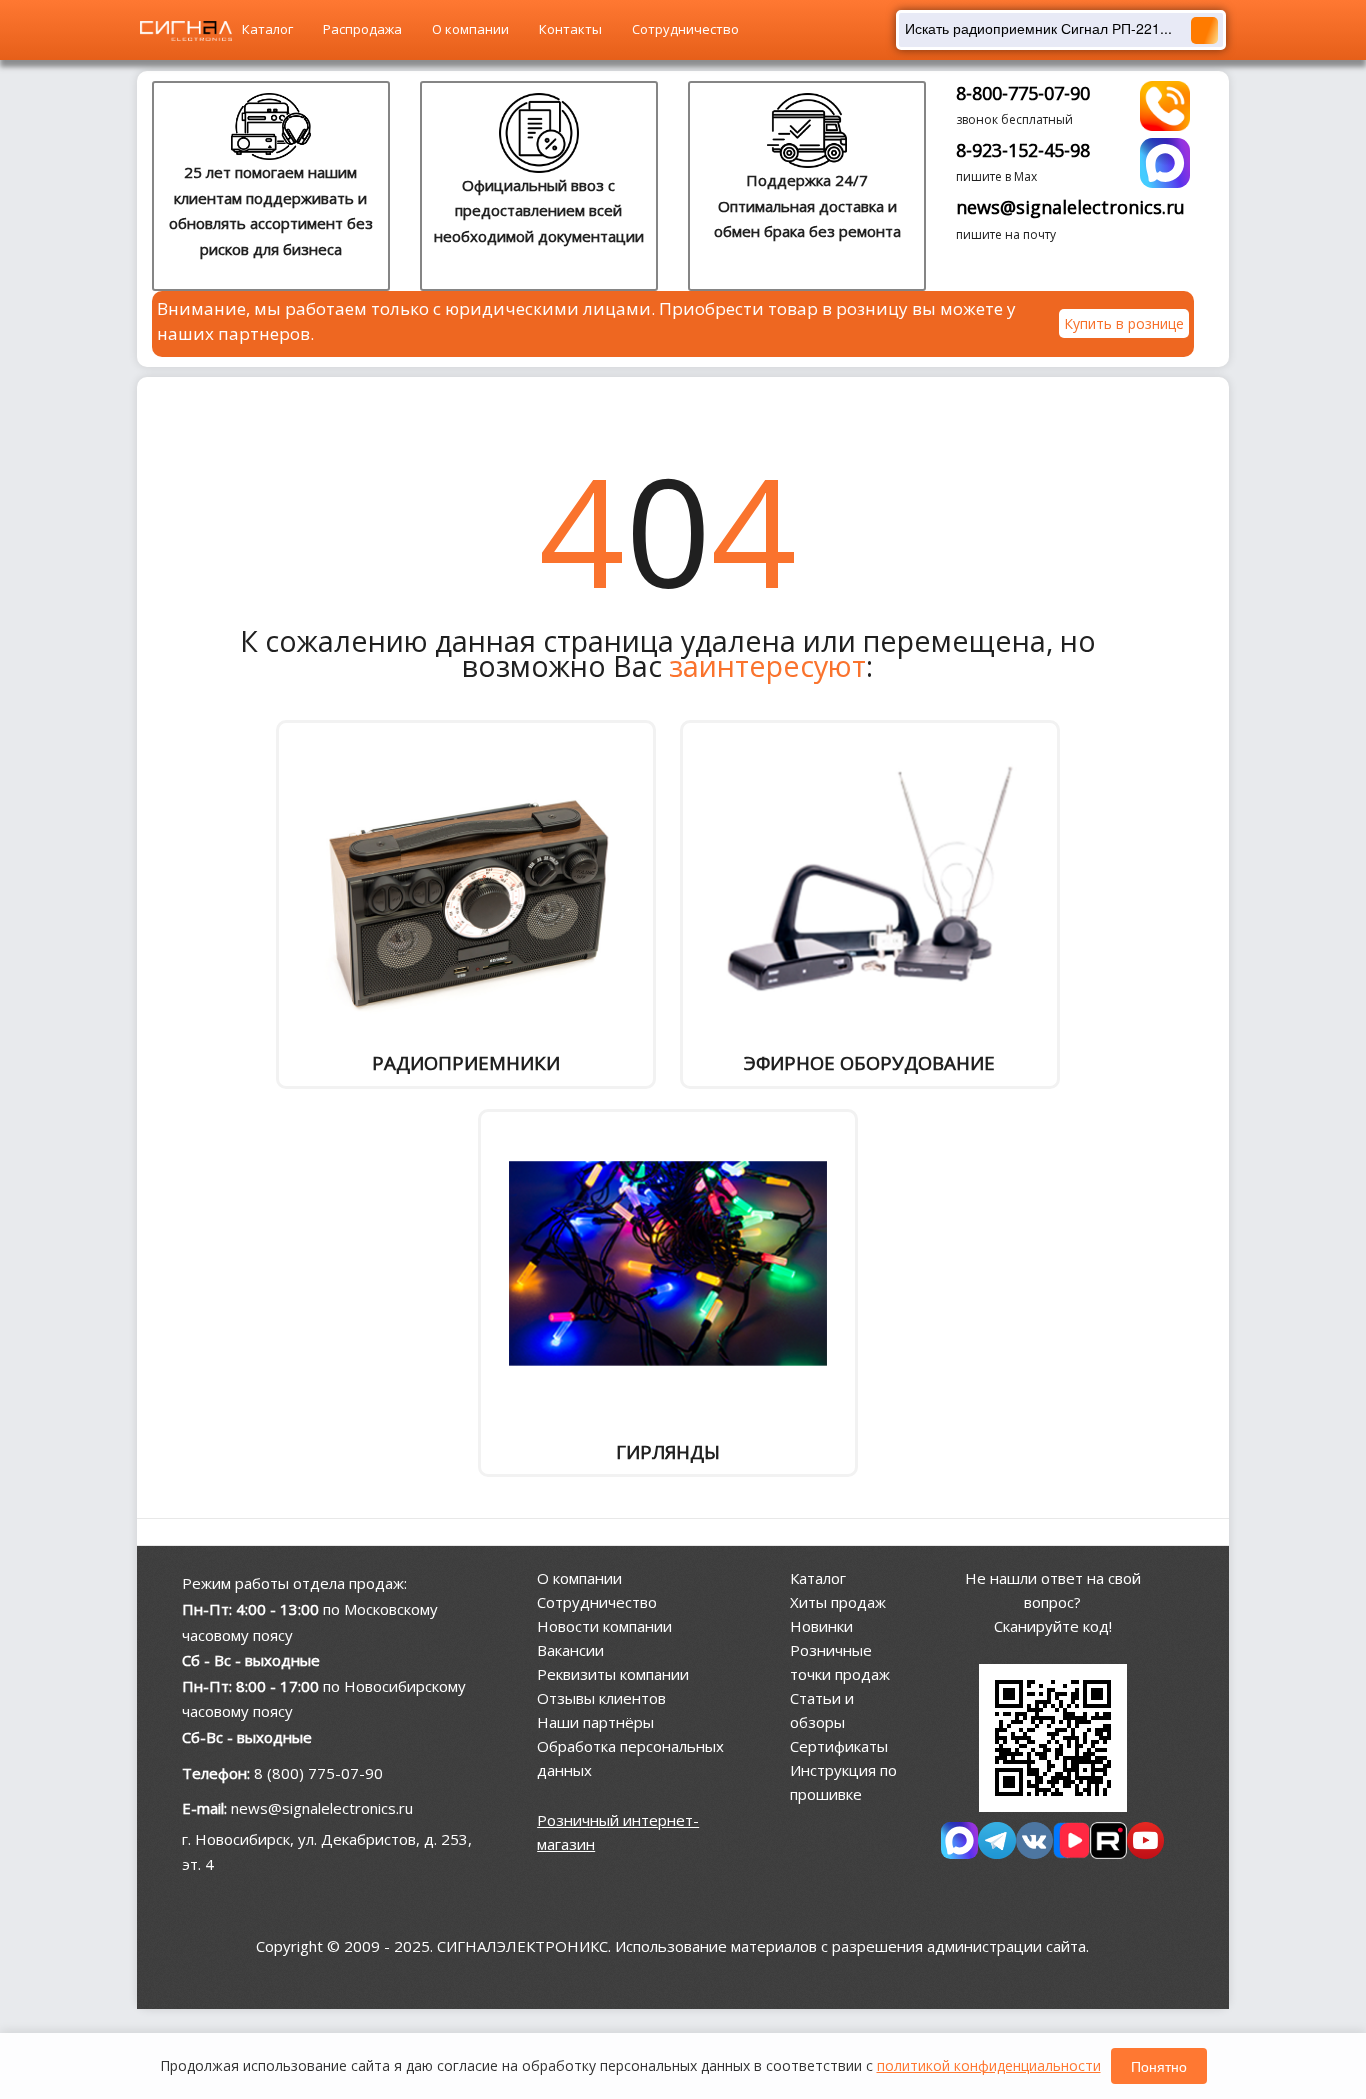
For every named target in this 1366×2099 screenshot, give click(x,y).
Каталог (267, 29)
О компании (470, 29)
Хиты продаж (838, 1602)
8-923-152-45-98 (1023, 150)
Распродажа (362, 29)
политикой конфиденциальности (989, 2065)
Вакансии (570, 1650)
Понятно (1159, 2066)
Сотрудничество (685, 29)
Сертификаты (839, 1746)
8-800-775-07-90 (1023, 93)
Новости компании (604, 1626)
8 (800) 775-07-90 (318, 1773)
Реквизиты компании (613, 1674)
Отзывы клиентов (601, 1698)
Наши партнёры (595, 1722)
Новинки (821, 1626)
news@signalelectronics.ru (1070, 207)
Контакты (570, 29)
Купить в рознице (1124, 323)
